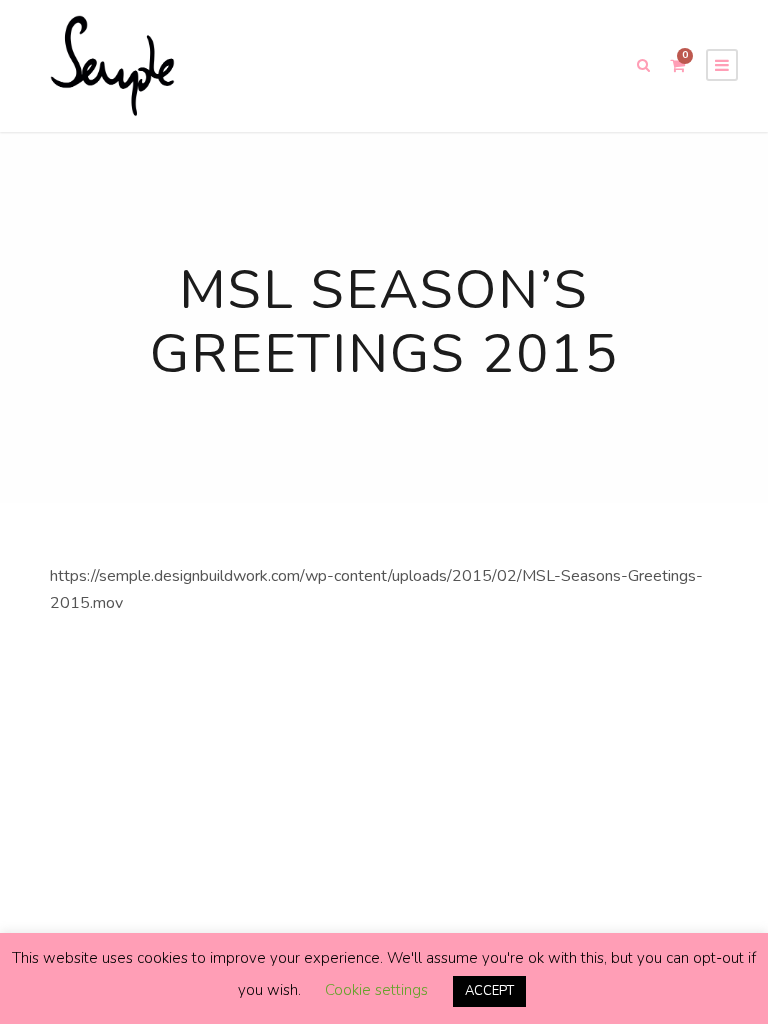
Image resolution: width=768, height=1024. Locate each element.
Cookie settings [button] (376, 990)
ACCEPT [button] (489, 991)
